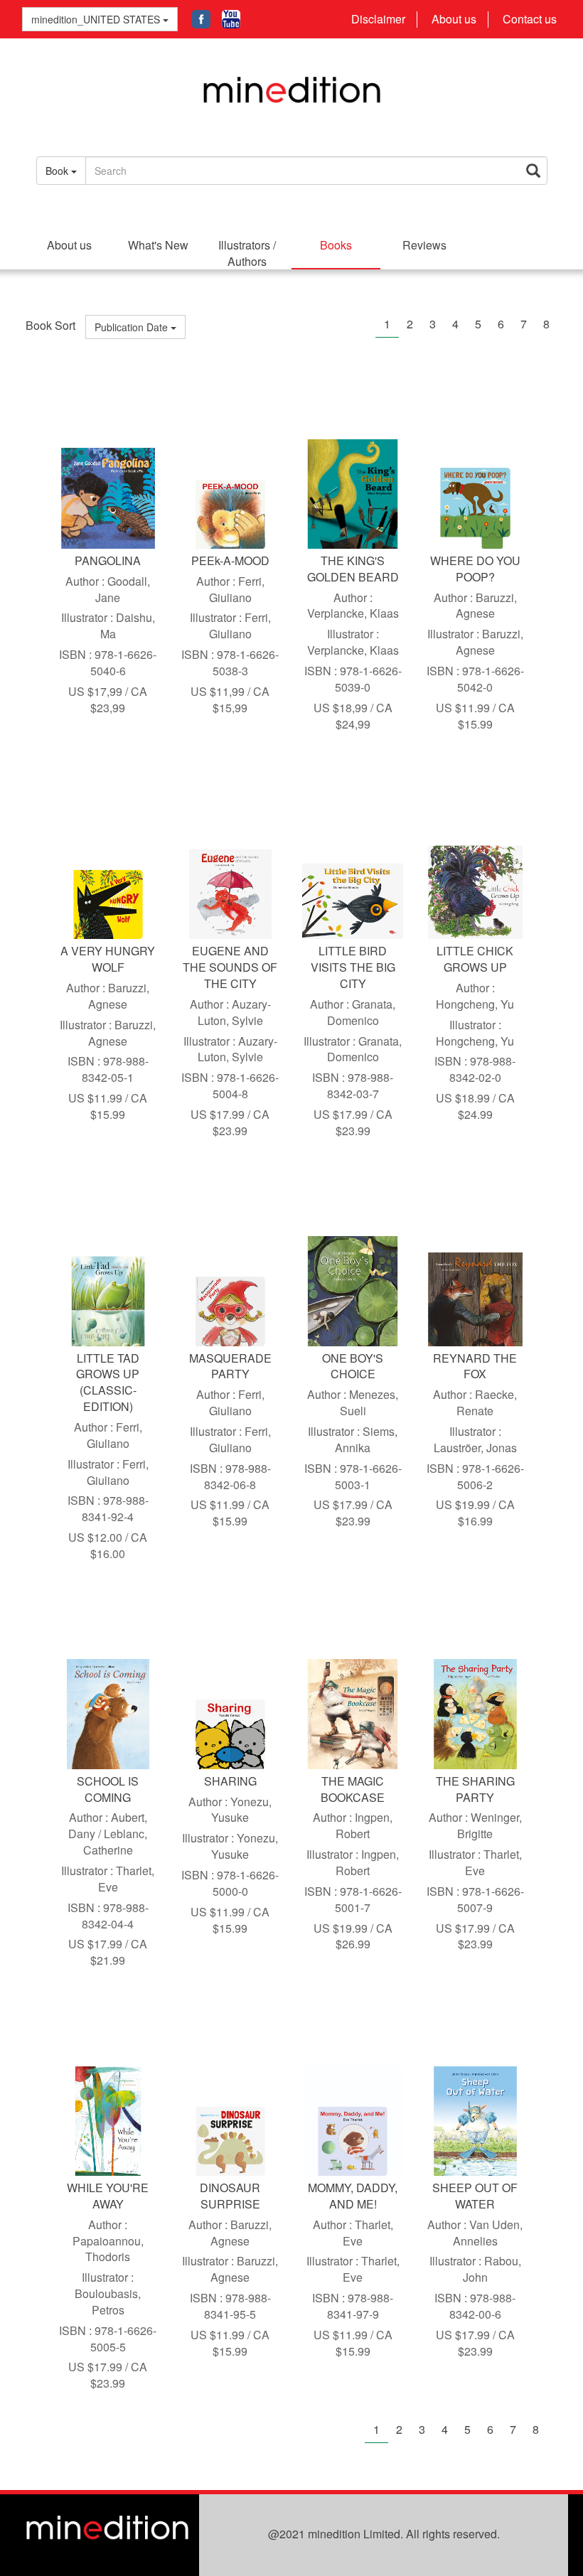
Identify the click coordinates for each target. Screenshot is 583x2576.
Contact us (530, 19)
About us (454, 19)
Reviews (424, 245)
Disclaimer (378, 19)
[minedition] (292, 97)
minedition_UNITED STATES (96, 19)
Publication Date (133, 327)
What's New (158, 245)
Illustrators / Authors (247, 253)
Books (336, 245)
